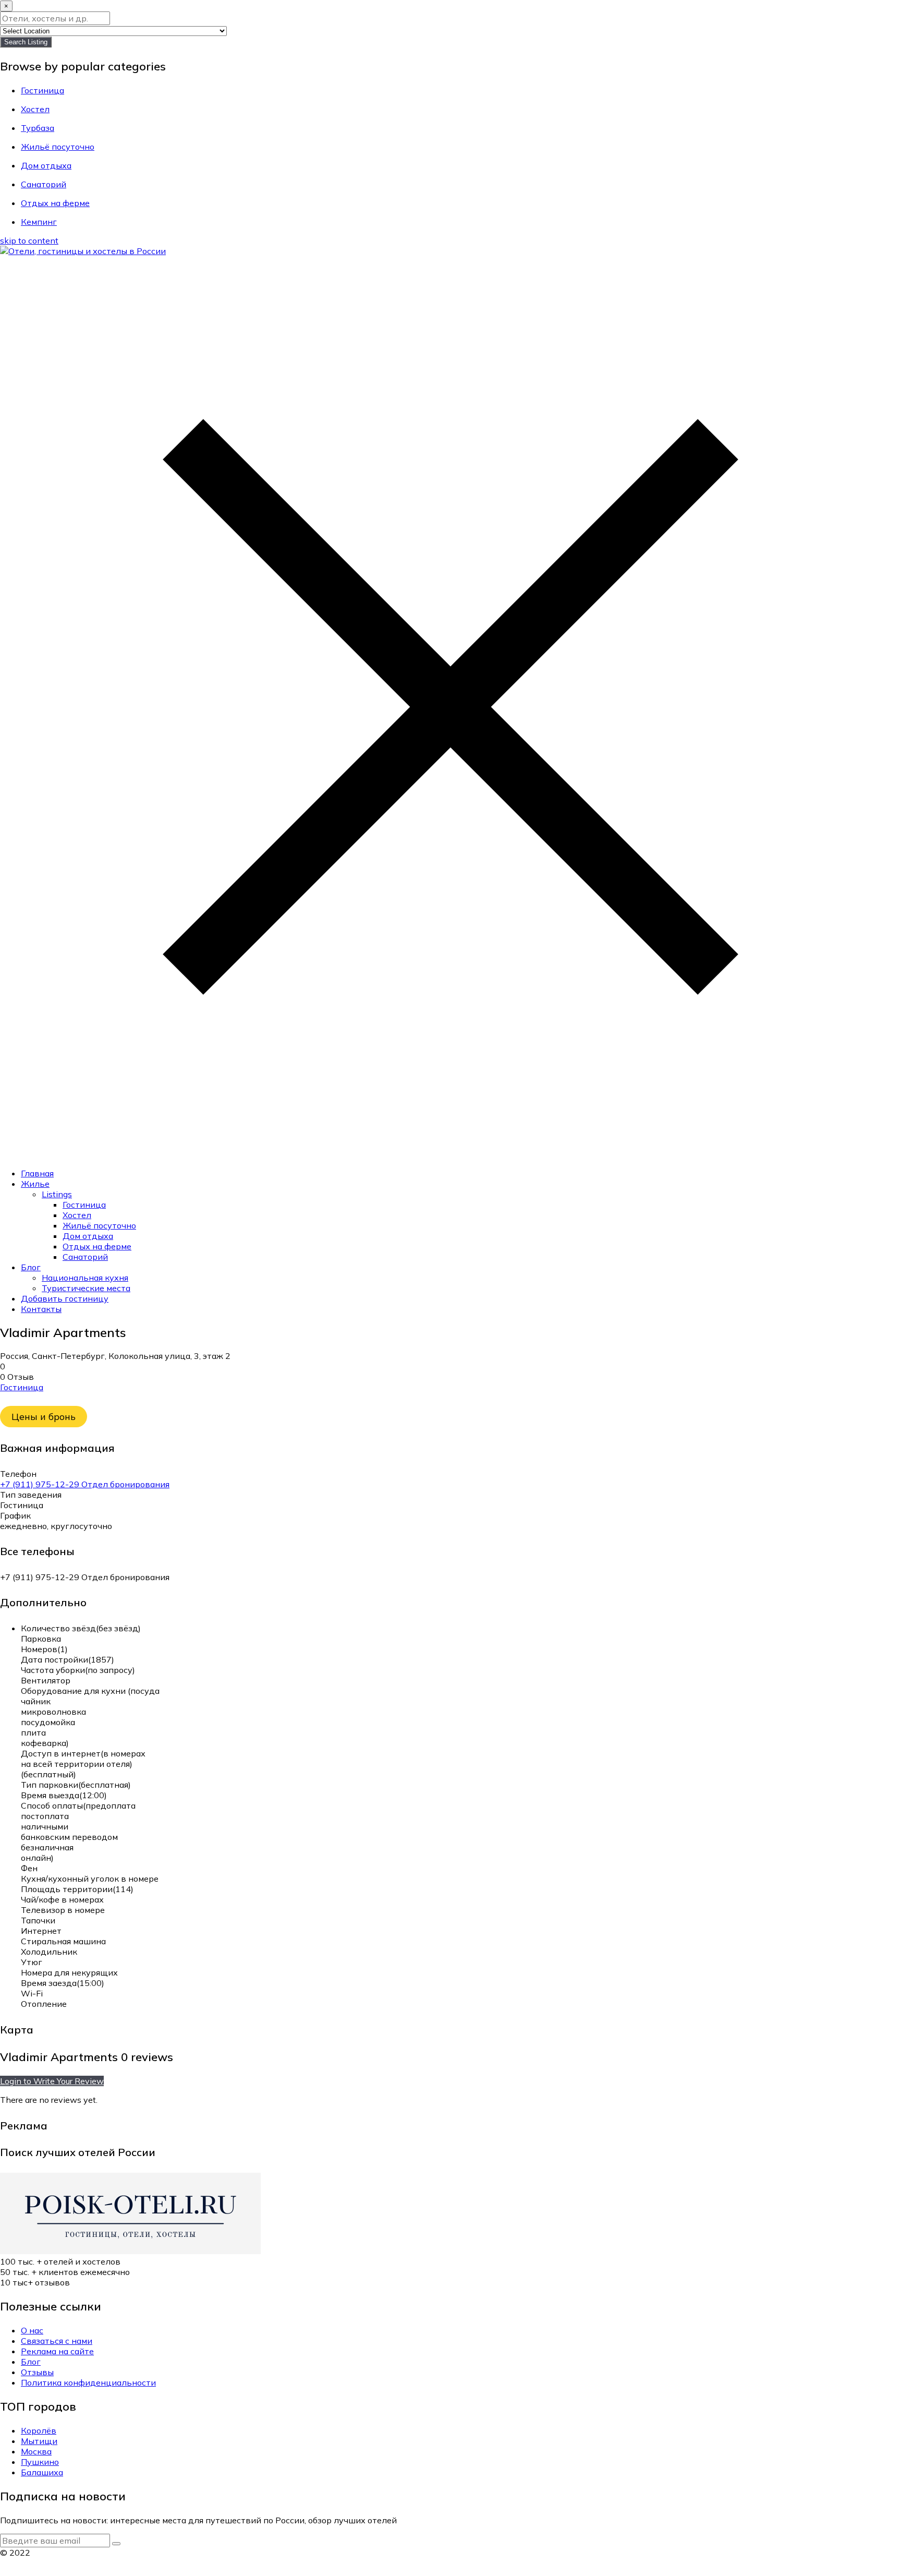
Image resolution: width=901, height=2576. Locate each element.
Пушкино (40, 2462)
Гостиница (84, 1205)
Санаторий (85, 1257)
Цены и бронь (44, 1417)
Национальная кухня (85, 1278)
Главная (37, 1173)
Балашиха (42, 2472)
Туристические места (86, 1288)
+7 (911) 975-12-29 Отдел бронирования (85, 1484)
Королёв (39, 2430)
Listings (57, 1194)
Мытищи (39, 2441)
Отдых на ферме (97, 1246)
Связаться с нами (57, 2341)
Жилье (35, 1184)
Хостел (77, 1215)
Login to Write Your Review (52, 2081)
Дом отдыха (88, 1236)
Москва (36, 2451)
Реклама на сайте (57, 2351)
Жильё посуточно (99, 1225)
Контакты (41, 1309)
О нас (32, 2330)
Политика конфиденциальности (88, 2382)
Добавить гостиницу (65, 1298)
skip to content (29, 240)
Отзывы (37, 2372)
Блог (31, 1267)
